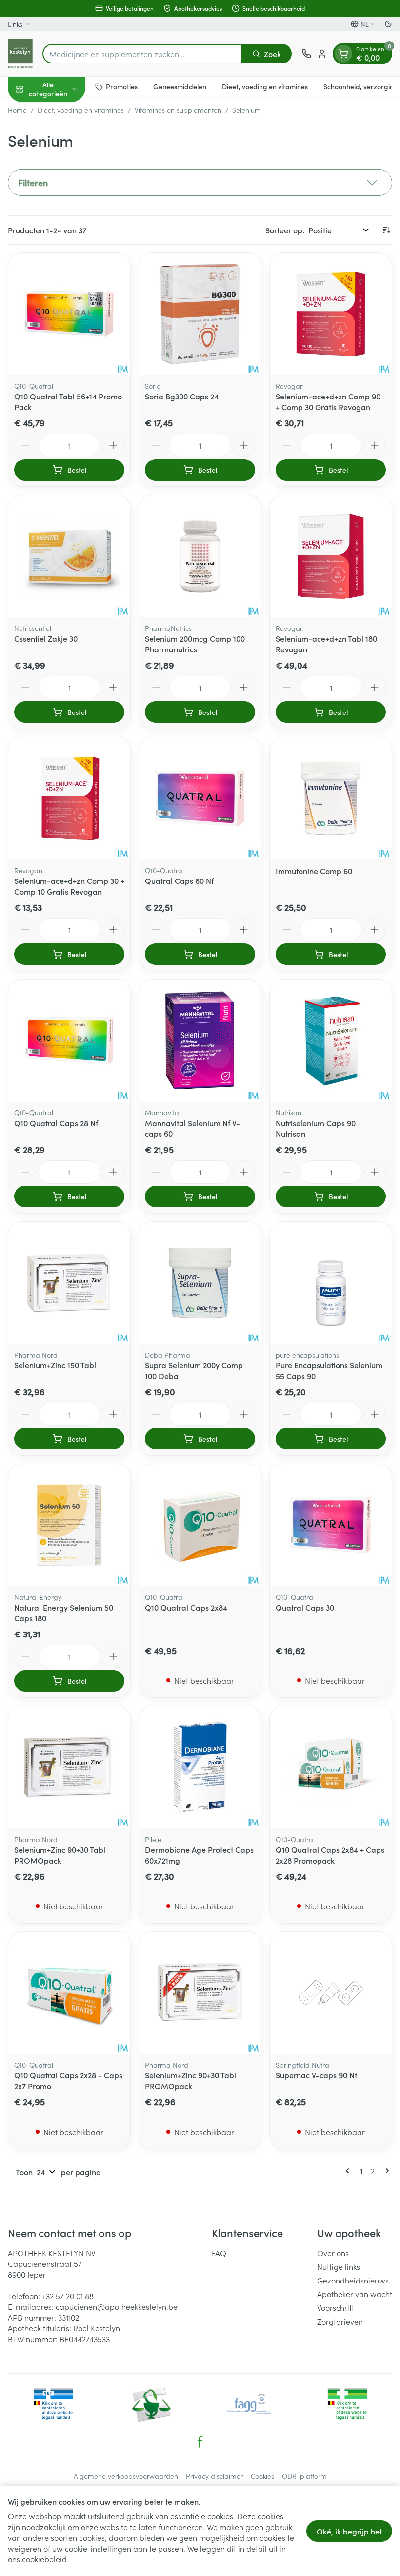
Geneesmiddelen (180, 86)
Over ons (333, 2253)
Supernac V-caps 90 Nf (316, 2075)
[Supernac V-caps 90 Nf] (331, 1993)
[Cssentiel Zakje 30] (69, 556)
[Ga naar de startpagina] (20, 54)
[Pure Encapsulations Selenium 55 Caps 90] (331, 1283)
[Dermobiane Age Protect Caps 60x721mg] (200, 1767)
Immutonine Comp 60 (314, 871)
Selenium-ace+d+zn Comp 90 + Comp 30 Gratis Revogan (328, 401)
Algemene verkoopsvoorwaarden (126, 2476)
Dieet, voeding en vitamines (265, 86)
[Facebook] (200, 2442)
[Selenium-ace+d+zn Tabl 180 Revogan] (331, 556)
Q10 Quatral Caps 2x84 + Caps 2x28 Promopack (330, 1855)
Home (17, 110)
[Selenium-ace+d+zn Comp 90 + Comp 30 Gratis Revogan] (331, 314)
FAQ (219, 2253)
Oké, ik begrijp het (349, 2531)
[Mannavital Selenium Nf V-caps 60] (200, 1041)
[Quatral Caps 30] (331, 1525)
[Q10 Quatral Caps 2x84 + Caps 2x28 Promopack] (331, 1767)
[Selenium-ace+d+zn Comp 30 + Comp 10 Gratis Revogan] (69, 798)
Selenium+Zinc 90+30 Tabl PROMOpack (60, 1855)
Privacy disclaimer (214, 2476)
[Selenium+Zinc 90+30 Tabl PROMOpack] (69, 1767)
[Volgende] (385, 2171)
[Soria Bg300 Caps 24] (200, 314)
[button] (200, 183)
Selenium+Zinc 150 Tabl (55, 1365)
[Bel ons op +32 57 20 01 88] (306, 54)
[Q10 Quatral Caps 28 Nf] (69, 1041)
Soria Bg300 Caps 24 (182, 396)
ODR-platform (304, 2476)
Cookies (262, 2476)
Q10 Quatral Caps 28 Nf (56, 1123)
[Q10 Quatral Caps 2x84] (200, 1525)
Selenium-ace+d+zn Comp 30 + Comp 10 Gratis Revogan (69, 886)
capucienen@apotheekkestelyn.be (117, 2306)
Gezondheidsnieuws (353, 2280)
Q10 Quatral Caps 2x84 (186, 1607)
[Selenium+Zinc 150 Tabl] (69, 1283)
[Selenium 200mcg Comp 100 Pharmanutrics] (200, 556)
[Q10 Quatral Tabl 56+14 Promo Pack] (69, 314)
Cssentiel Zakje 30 (46, 638)
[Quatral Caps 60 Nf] (200, 798)
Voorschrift (336, 2307)
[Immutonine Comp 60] (331, 798)
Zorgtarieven (340, 2321)
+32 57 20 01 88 (68, 2296)
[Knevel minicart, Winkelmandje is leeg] (343, 54)
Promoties (122, 86)
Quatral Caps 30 (305, 1607)
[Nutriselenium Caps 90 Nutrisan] (331, 1041)
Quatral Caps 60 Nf (179, 880)
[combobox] (142, 54)
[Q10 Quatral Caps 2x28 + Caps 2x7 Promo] (69, 1993)
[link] (349, 2171)
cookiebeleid (44, 2559)
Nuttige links (339, 2266)
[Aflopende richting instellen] (386, 230)
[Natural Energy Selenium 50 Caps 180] (69, 1525)
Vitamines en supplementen (178, 110)
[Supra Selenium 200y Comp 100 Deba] (200, 1283)
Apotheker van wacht (355, 2294)
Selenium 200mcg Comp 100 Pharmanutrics (195, 644)
